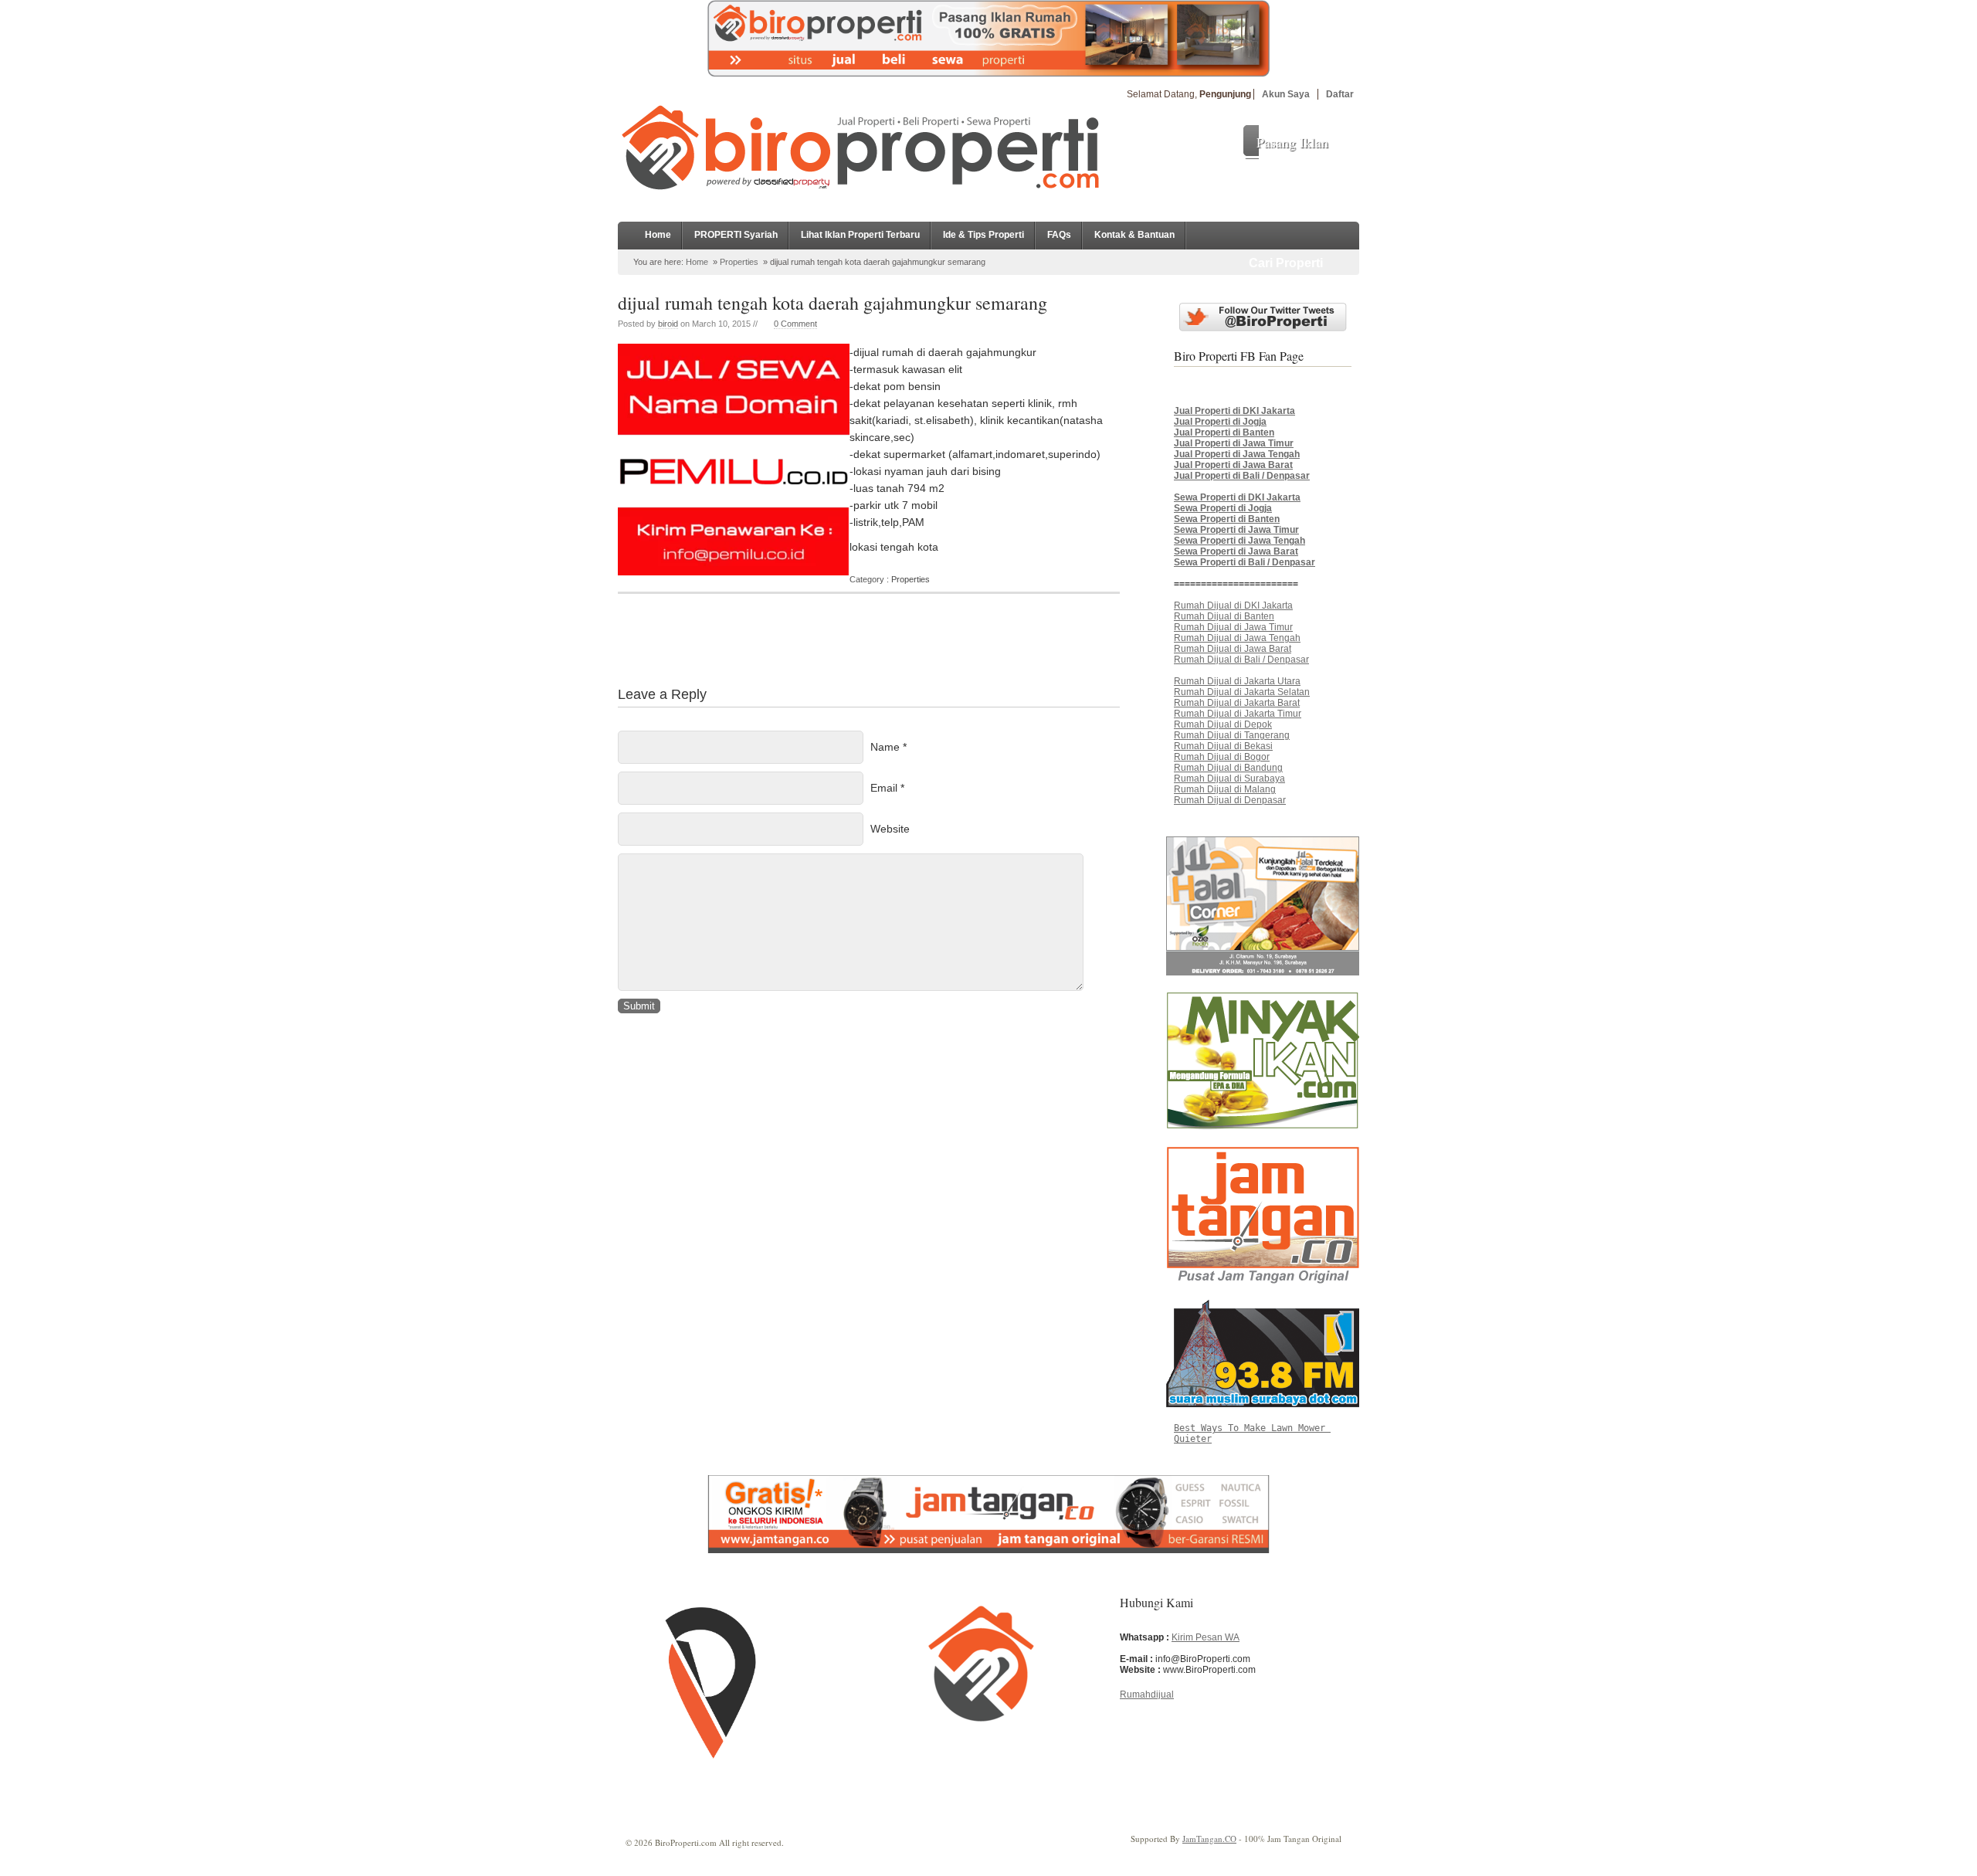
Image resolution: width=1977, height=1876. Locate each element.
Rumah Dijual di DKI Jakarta (1233, 606)
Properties (739, 262)
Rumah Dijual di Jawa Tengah (1237, 638)
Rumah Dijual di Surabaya (1229, 779)
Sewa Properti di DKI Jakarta (1237, 497)
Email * (887, 788)
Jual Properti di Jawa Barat (1233, 465)
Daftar (1340, 94)
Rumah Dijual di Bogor (1222, 757)
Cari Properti (1286, 263)
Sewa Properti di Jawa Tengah (1239, 541)
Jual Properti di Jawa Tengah (1237, 454)
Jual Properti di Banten (1224, 433)
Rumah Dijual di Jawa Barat (1233, 649)
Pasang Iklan (1292, 142)
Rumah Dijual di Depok (1223, 724)
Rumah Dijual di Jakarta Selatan (1242, 692)
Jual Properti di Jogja (1220, 422)
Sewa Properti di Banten (1227, 519)
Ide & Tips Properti (983, 235)
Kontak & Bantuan (1134, 235)
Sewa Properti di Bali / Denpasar (1245, 562)
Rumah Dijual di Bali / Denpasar (1241, 660)
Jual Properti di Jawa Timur (1234, 443)
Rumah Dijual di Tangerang (1232, 735)
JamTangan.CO (1209, 1839)
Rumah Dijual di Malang (1225, 789)
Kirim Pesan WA (1206, 1637)
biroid (668, 324)
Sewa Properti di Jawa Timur (1236, 530)
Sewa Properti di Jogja (1223, 508)
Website (890, 829)
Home (658, 235)
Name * (888, 747)
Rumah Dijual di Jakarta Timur (1238, 714)
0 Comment (795, 324)
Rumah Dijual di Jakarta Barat (1237, 703)
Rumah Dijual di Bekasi (1223, 746)
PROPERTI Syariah (736, 235)
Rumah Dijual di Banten (1224, 616)
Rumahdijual (1147, 1695)
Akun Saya (1286, 94)
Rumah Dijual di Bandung (1228, 768)
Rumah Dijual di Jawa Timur (1233, 627)
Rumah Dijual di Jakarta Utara (1237, 681)
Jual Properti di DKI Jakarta (1234, 411)
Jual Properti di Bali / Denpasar (1242, 476)
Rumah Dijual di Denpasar (1230, 800)
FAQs (1059, 235)
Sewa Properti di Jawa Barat (1236, 551)
